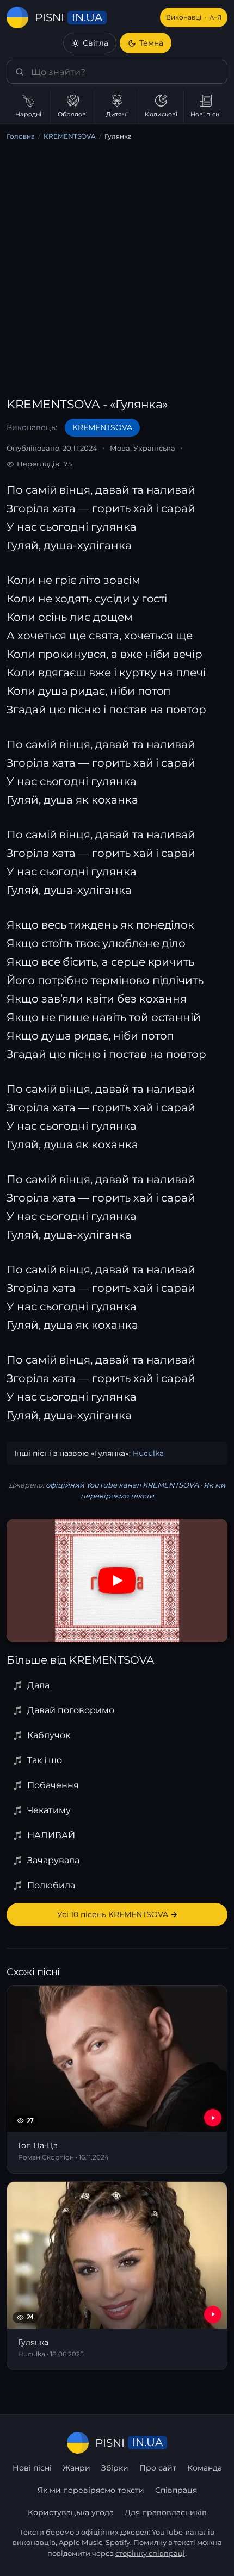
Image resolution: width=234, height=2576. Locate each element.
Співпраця (176, 2490)
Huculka (148, 1453)
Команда (205, 2468)
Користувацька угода (71, 2512)
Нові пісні (32, 2468)
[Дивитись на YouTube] (117, 1581)
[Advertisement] (117, 271)
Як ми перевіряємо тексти (91, 2490)
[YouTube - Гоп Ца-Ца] (213, 2118)
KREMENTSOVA (70, 136)
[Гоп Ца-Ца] (117, 2080)
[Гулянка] (117, 2276)
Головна (21, 136)
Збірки (115, 2468)
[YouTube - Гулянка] (213, 2314)
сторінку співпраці (150, 2553)
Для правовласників (166, 2512)
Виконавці (194, 17)
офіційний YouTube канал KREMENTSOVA (122, 1485)
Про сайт (158, 2468)
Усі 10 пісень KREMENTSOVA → (117, 1914)
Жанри (76, 2468)
